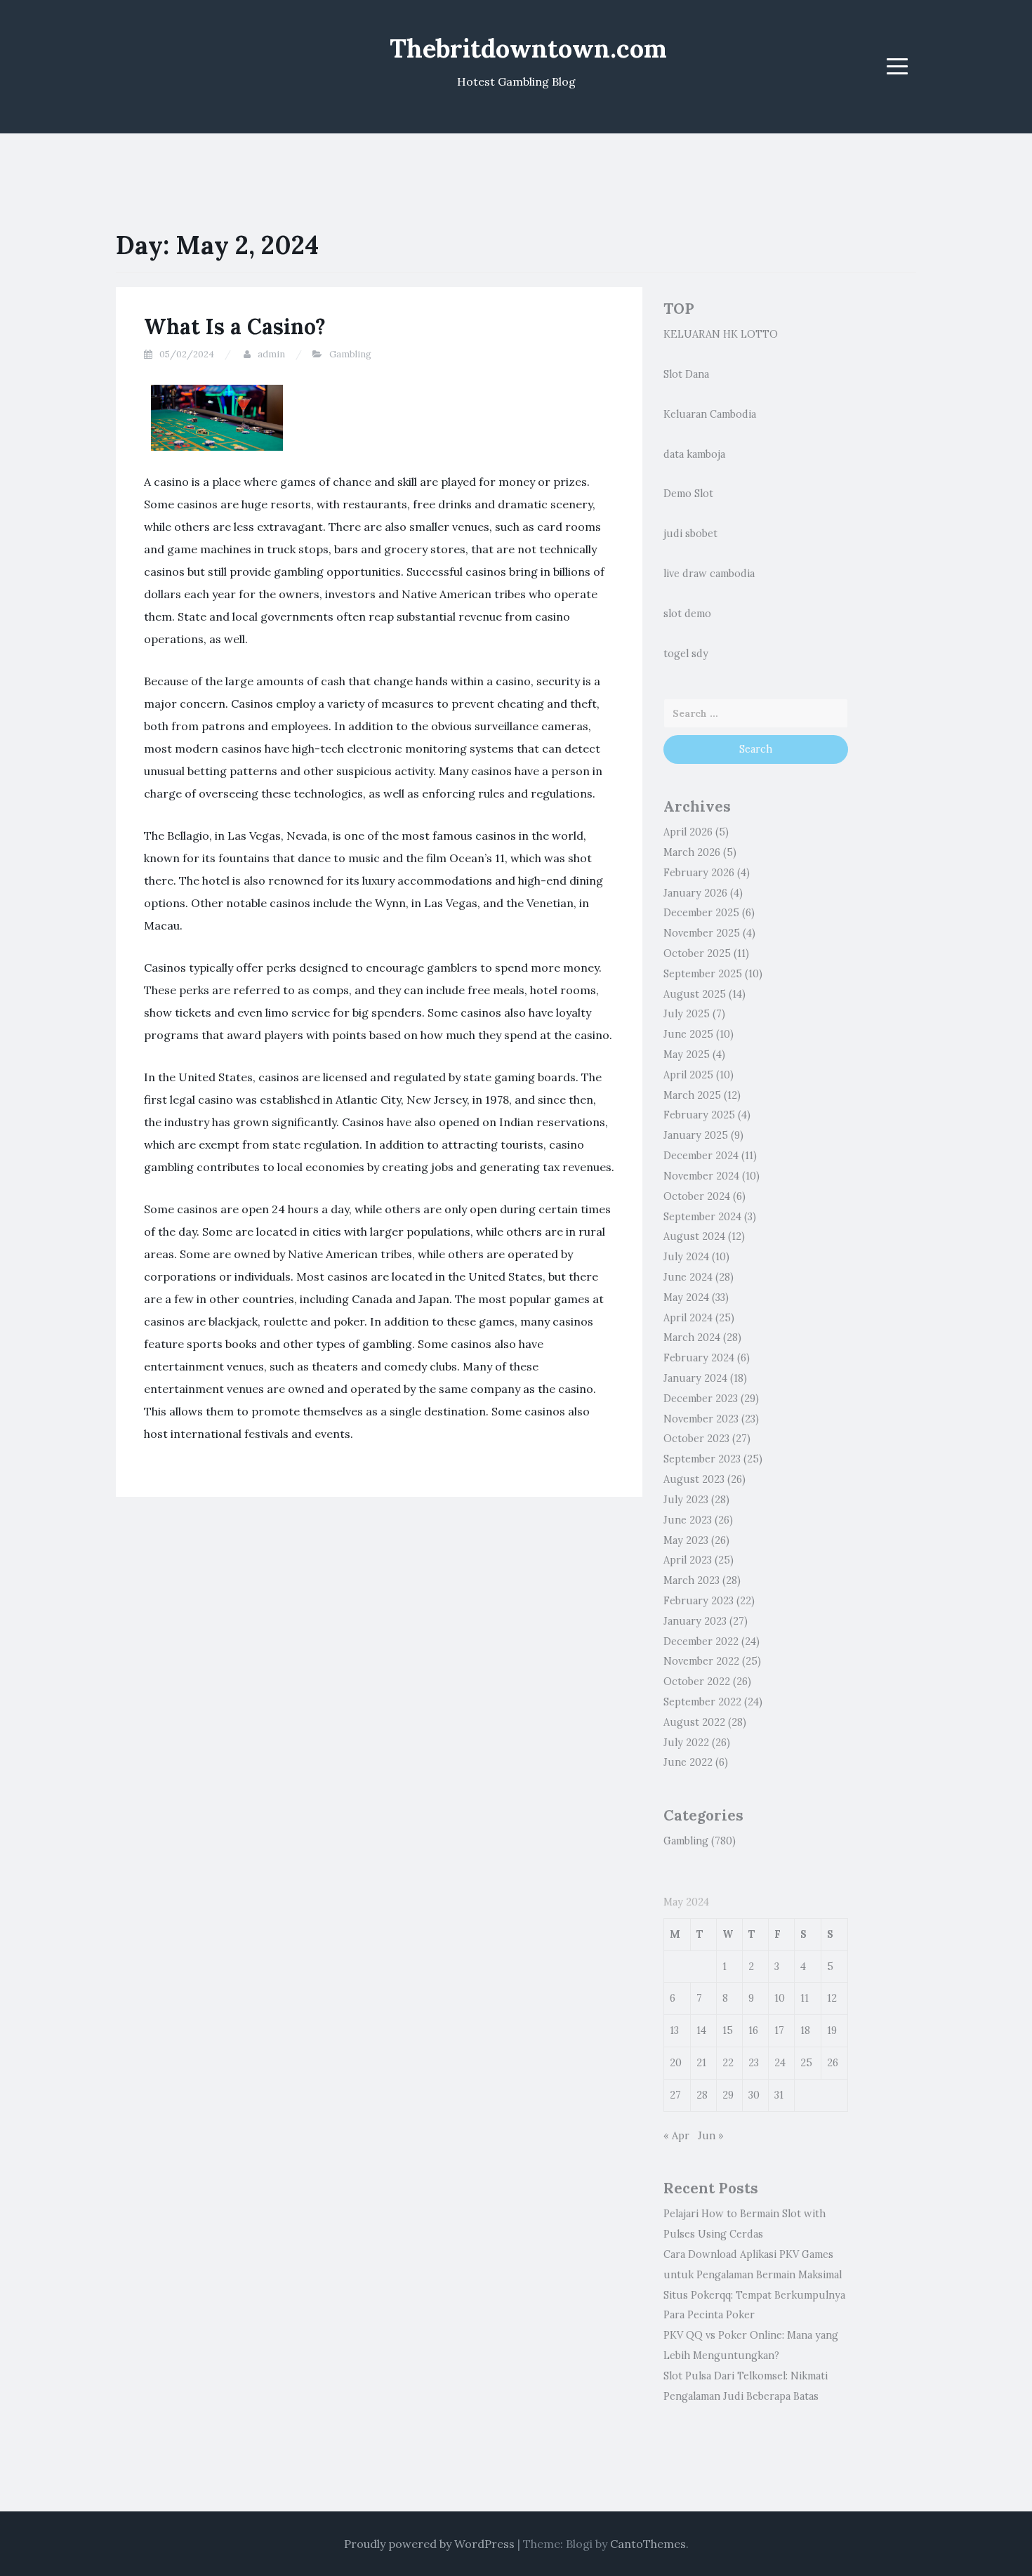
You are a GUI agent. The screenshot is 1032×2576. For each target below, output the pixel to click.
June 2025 (688, 1034)
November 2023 (701, 1419)
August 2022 (694, 1722)
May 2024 (686, 1297)
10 (780, 1998)
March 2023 (692, 1580)
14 (701, 2030)
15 (728, 2030)
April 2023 (688, 1560)
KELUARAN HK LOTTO (721, 334)
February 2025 (699, 1115)
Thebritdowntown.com (528, 48)
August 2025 (695, 994)
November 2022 (701, 1661)
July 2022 (686, 1743)
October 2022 (697, 1682)
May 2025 (687, 1055)
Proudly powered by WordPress (429, 2544)
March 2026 (692, 852)
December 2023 (701, 1399)
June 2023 (688, 1520)
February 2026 (699, 873)
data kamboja (694, 454)
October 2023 (696, 1439)
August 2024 (694, 1236)
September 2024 (702, 1217)
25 (806, 2063)
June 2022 (688, 1762)
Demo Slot (688, 494)
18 (805, 2030)
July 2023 (686, 1500)
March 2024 (692, 1337)
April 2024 (688, 1318)
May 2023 (686, 1540)
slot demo (687, 614)
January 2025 (696, 1135)
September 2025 (703, 974)
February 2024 (699, 1358)
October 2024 (697, 1196)
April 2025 (688, 1075)
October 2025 (697, 953)
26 (833, 2063)
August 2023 (694, 1479)
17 (779, 2030)
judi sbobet (690, 534)
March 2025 (692, 1095)
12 (832, 1998)
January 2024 (695, 1378)
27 (675, 2095)
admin (271, 354)
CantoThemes (648, 2544)
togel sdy (686, 654)
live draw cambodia (709, 574)
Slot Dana (686, 374)
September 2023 (702, 1459)
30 (754, 2095)
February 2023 (699, 1601)
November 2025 (702, 933)
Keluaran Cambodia (710, 414)
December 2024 (701, 1156)
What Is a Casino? (235, 326)
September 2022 (702, 1702)
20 (676, 2063)
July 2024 (686, 1257)
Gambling (350, 354)
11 (805, 1998)
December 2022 (701, 1642)
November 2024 (701, 1176)
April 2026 (688, 832)
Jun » (711, 2136)
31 (779, 2095)
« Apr (676, 2136)
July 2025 (687, 1014)
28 (702, 2095)
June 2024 (688, 1277)
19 (832, 2030)
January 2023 (695, 1621)
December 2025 (701, 913)
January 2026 (695, 893)
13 (674, 2030)
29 (728, 2095)
